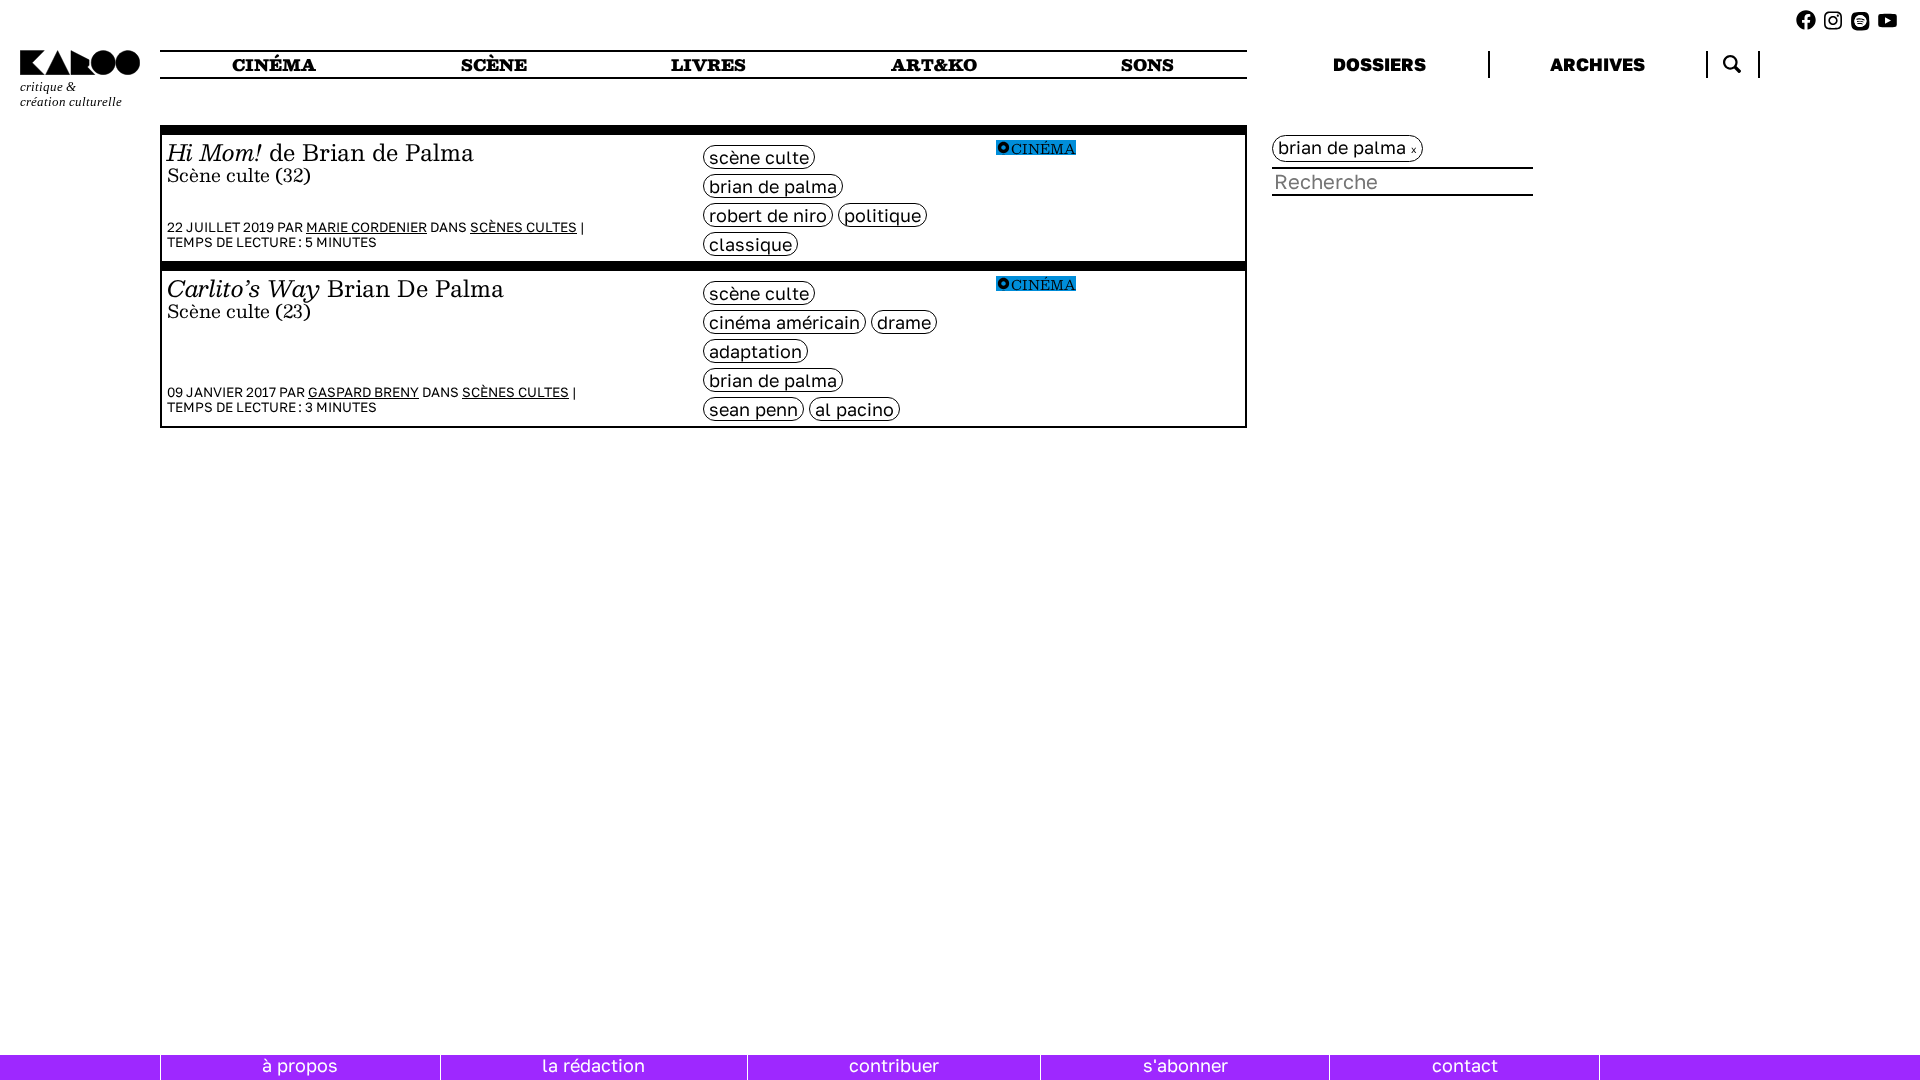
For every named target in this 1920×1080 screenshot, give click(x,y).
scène (494, 64)
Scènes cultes (523, 227)
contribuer (894, 1065)
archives (1597, 64)
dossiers (1379, 64)
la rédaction (593, 1065)
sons (1147, 64)
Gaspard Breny (363, 392)
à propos (300, 1065)
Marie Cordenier (366, 227)
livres (708, 64)
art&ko (934, 64)
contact (1465, 1065)
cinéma (274, 64)
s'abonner (1185, 1065)
